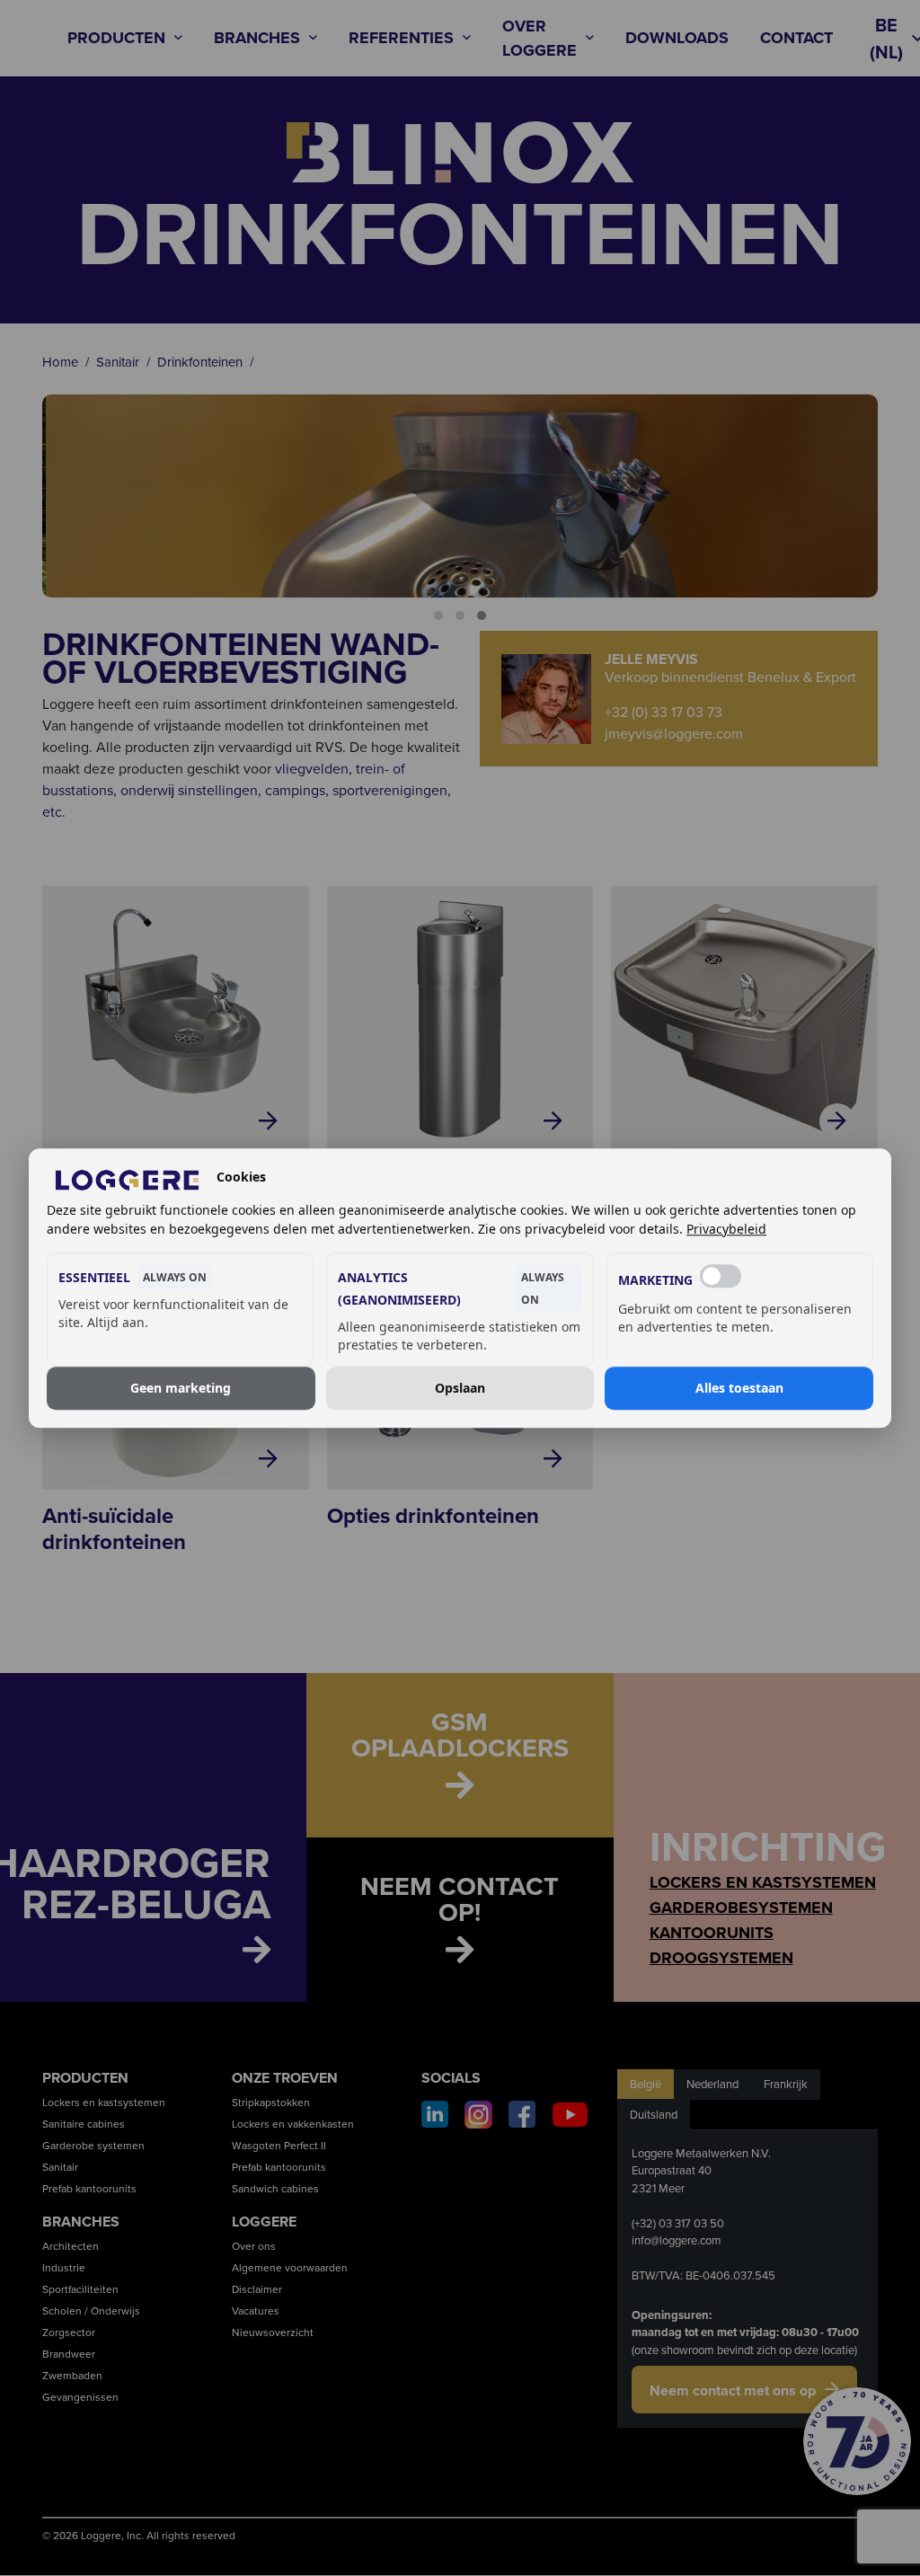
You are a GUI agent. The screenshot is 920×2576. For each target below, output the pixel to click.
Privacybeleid (726, 1229)
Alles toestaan (739, 1388)
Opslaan (460, 1388)
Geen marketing (181, 1388)
